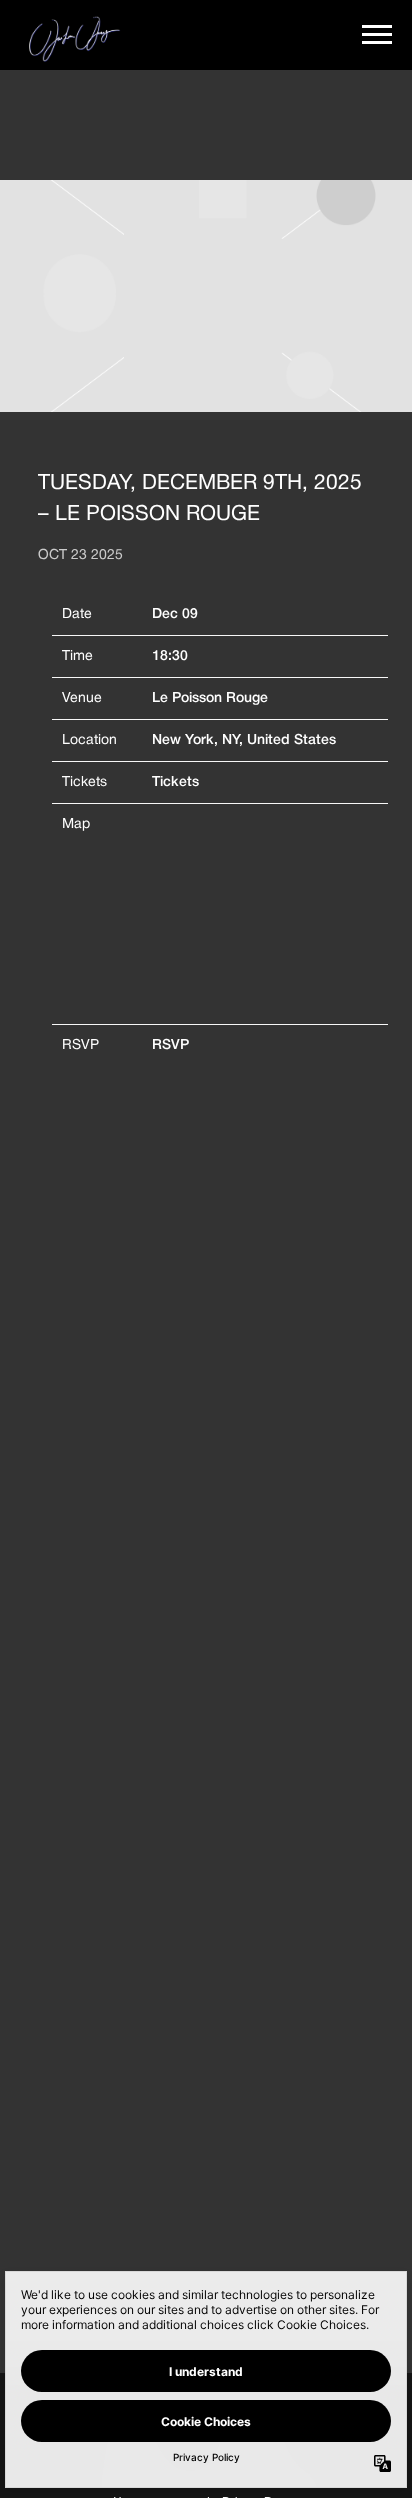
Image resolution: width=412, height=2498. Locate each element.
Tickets (175, 782)
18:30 (170, 656)
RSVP (170, 1045)
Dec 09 (175, 614)
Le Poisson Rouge (210, 698)
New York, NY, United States (244, 740)
